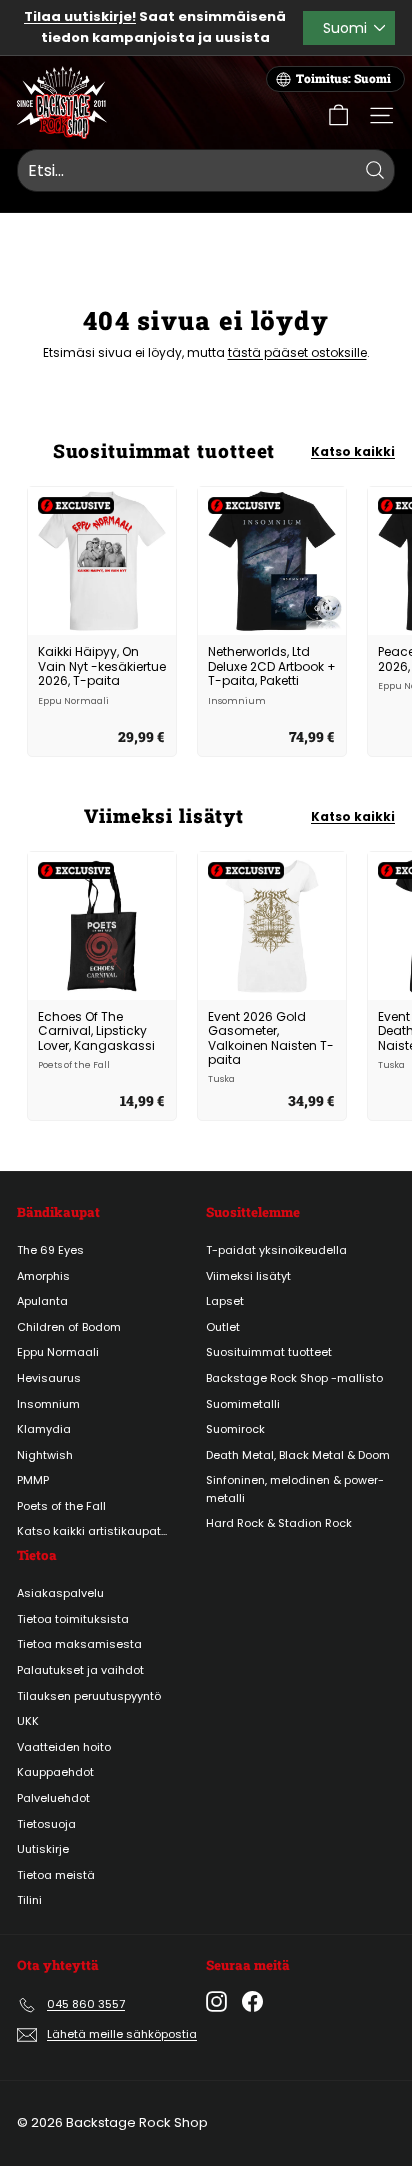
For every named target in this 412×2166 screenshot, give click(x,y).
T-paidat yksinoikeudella (276, 1250)
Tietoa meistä (56, 1875)
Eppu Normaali (58, 1352)
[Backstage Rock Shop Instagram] (216, 2001)
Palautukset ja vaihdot (80, 1670)
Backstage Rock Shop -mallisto (294, 1378)
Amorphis (43, 1276)
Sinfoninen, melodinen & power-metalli (295, 1489)
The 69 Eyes (50, 1250)
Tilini (29, 1900)
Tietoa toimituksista (73, 1619)
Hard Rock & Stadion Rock (279, 1523)
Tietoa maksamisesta (79, 1644)
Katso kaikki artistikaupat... (92, 1531)
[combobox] (206, 171)
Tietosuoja (46, 1824)
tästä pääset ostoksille (297, 352)
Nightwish (45, 1455)
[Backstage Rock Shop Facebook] (252, 2001)
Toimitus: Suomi (343, 78)
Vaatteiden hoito (64, 1747)
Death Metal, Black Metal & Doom (298, 1455)
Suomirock (235, 1429)
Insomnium (48, 1404)
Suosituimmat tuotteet (269, 1352)
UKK (28, 1721)
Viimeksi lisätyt (248, 1276)
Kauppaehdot (55, 1772)
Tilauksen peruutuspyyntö (89, 1696)
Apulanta (42, 1301)
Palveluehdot (53, 1798)
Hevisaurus (49, 1378)
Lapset (225, 1301)
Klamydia (44, 1429)
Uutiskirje (43, 1849)
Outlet (223, 1327)
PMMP (33, 1480)
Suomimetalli (243, 1404)
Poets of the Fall (61, 1506)
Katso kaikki (353, 451)
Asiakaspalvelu (60, 1593)
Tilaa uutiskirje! (80, 16)
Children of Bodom (69, 1327)
